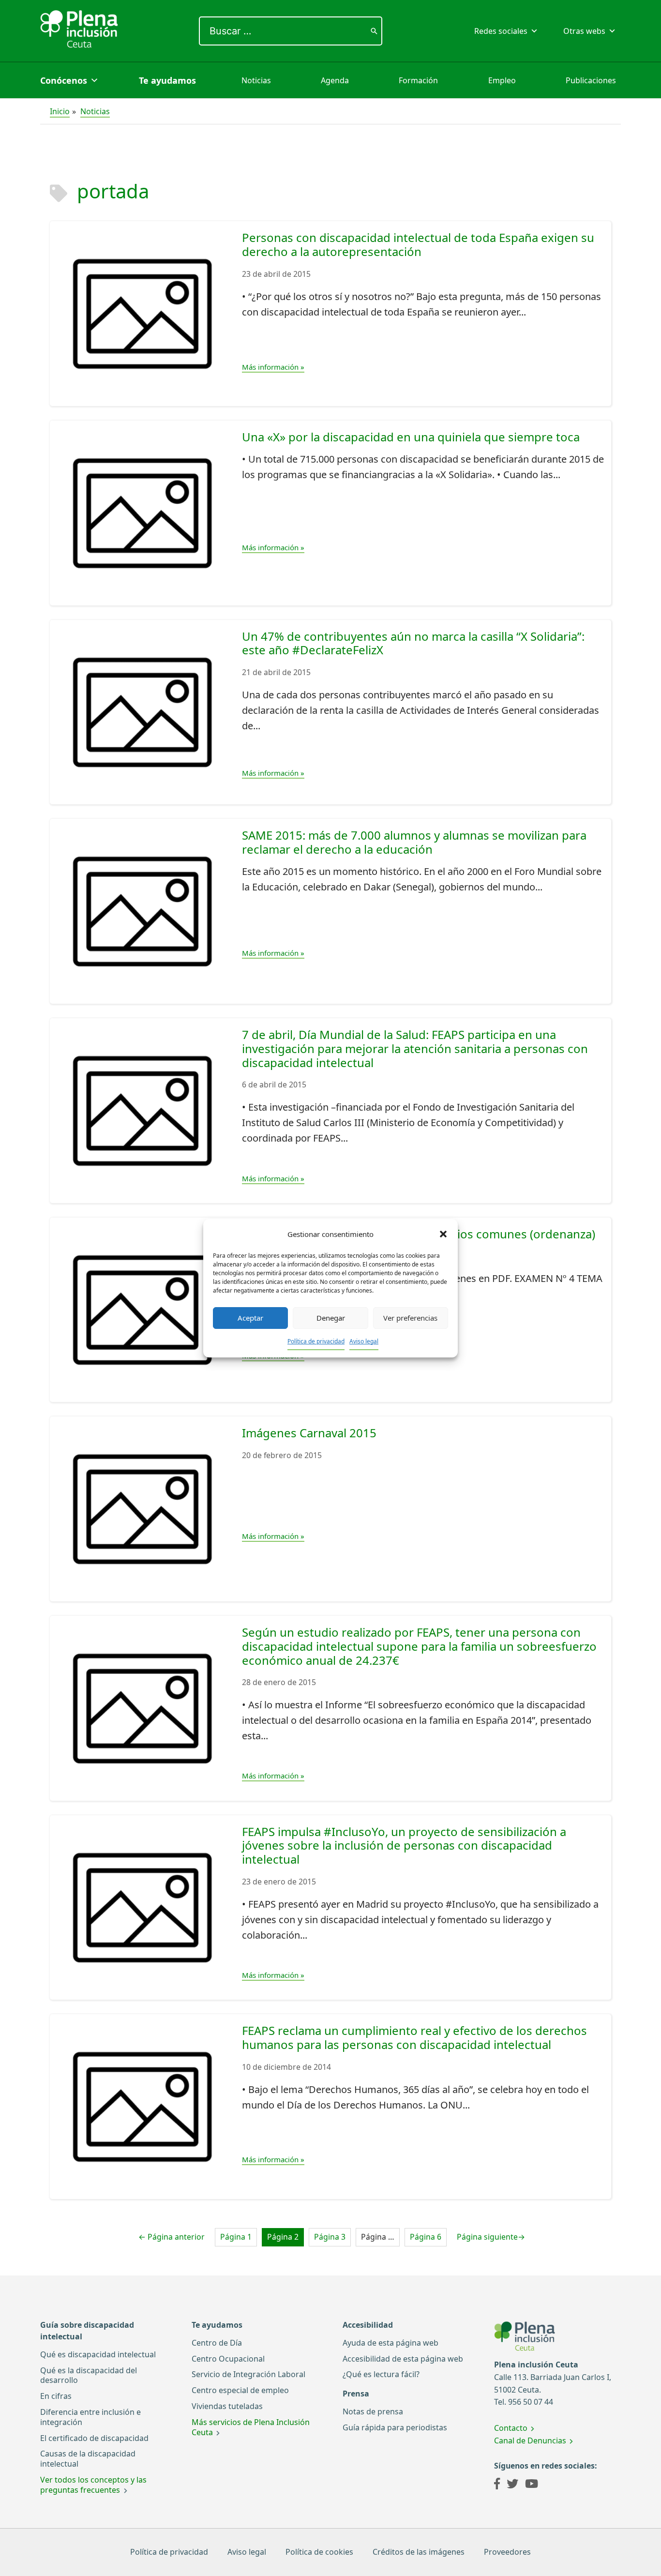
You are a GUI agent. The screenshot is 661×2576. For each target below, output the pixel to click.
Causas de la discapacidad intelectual (88, 2459)
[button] (443, 1234)
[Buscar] (374, 31)
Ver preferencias (410, 1318)
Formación (418, 80)
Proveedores (507, 2552)
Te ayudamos (167, 80)
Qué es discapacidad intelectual (98, 2354)
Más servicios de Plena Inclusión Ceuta (251, 2427)
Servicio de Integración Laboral (248, 2374)
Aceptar (250, 1318)
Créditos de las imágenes (419, 2552)
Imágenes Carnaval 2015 (309, 1433)
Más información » (273, 367)
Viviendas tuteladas (227, 2406)
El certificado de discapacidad (94, 2438)
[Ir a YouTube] (532, 2485)
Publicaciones (591, 80)
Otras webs (584, 31)
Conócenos (64, 80)
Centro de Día (217, 2343)
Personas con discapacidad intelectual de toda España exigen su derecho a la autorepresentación (418, 244)
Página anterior (172, 2237)
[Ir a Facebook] (497, 2485)
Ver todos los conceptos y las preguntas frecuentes (93, 2485)
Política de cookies (319, 2552)
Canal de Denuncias (530, 2440)
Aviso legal (364, 1341)
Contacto (511, 2428)
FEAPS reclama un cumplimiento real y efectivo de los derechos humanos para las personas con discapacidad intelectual (414, 2037)
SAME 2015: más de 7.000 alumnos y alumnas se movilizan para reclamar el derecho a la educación (414, 842)
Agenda (335, 80)
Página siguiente (491, 2237)
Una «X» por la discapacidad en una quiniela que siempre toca (411, 437)
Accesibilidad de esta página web (403, 2359)
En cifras (56, 2396)
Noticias (256, 80)
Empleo (502, 80)
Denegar (331, 1318)
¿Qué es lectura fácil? (381, 2374)
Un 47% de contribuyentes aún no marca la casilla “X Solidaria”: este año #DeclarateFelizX (413, 643)
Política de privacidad (316, 1341)
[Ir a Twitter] (512, 2485)
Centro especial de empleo (240, 2390)
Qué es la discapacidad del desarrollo (89, 2375)
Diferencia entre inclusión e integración (90, 2417)
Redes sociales (501, 31)
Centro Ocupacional (228, 2359)
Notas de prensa (373, 2411)
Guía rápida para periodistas (395, 2427)
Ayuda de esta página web (391, 2343)
